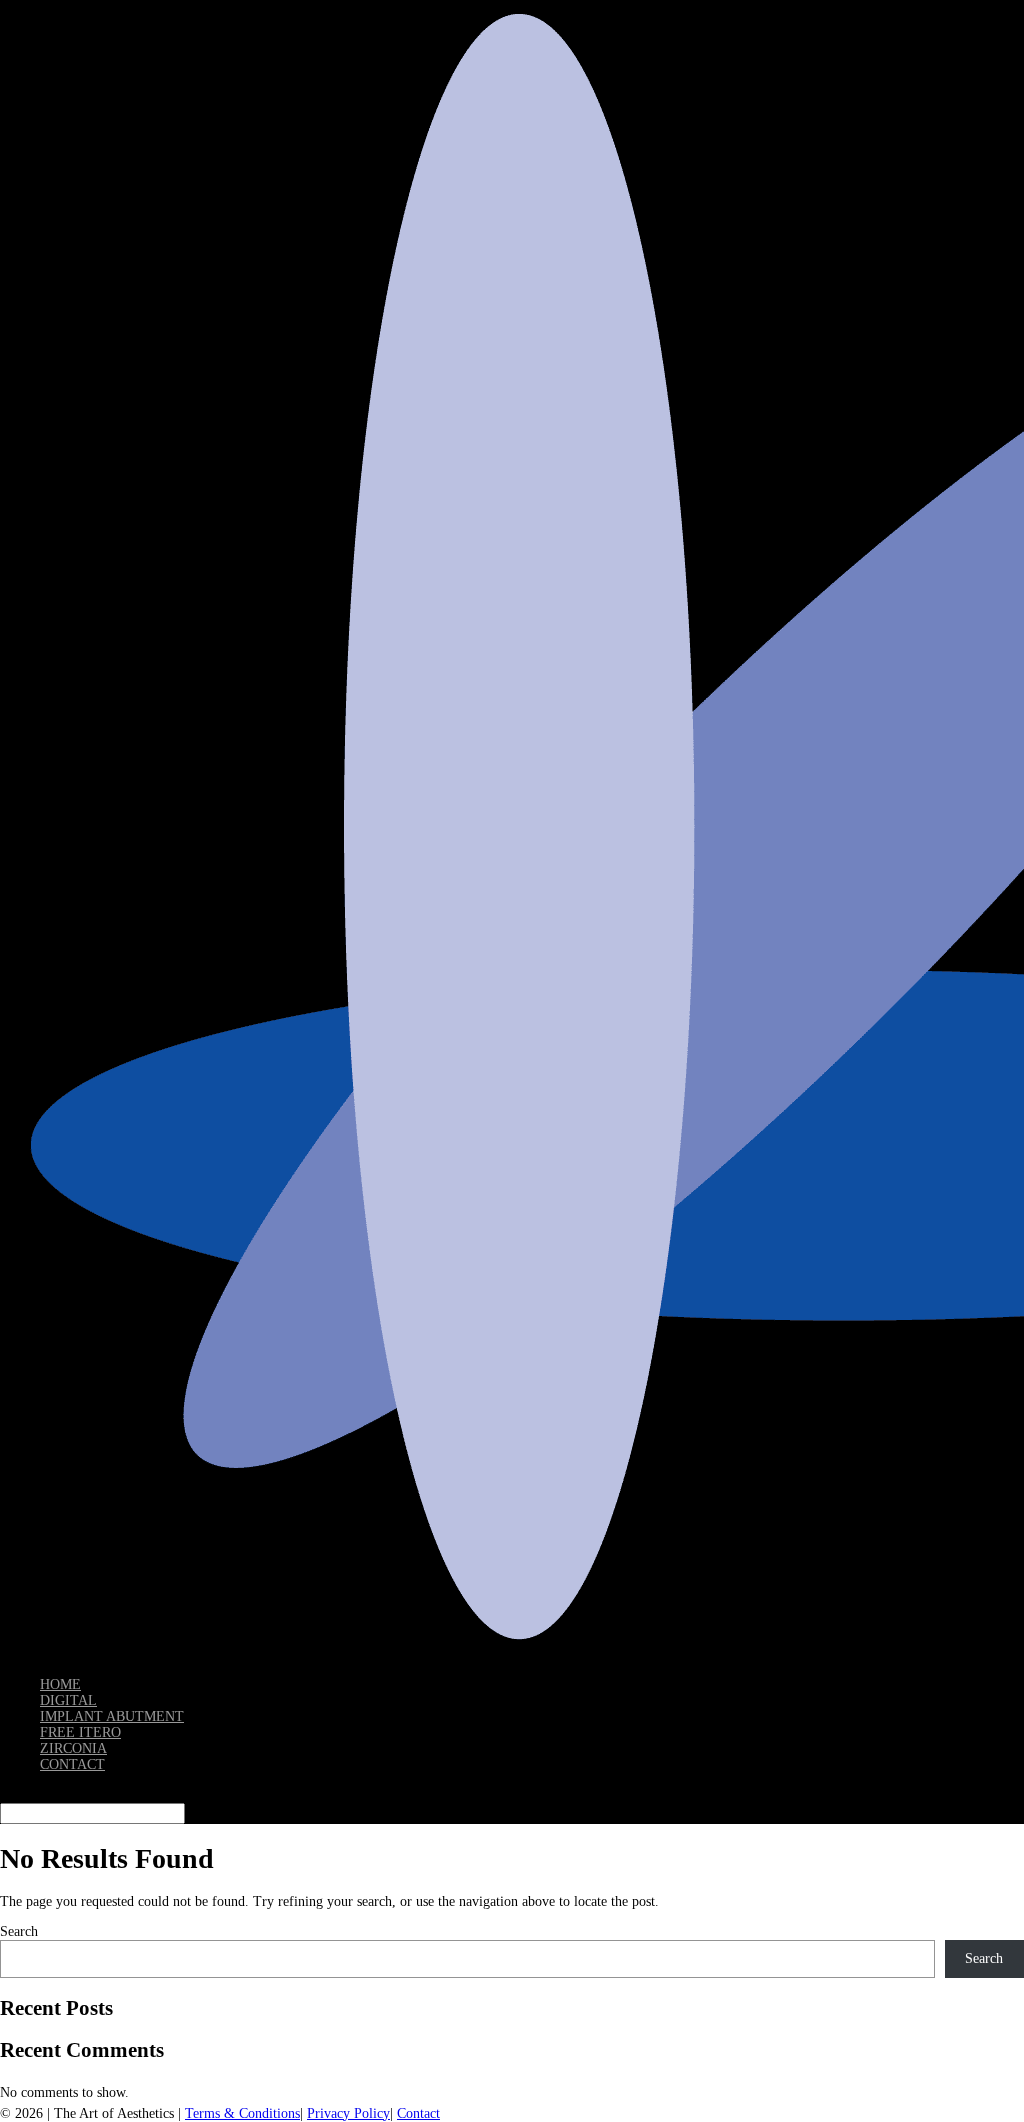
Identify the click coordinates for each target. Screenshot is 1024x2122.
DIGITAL (68, 1700)
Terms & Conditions (242, 2113)
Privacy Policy (348, 2113)
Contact (418, 2113)
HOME (60, 1684)
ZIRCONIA (73, 1748)
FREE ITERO (80, 1732)
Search (19, 1931)
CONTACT (72, 1764)
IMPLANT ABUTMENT (112, 1716)
